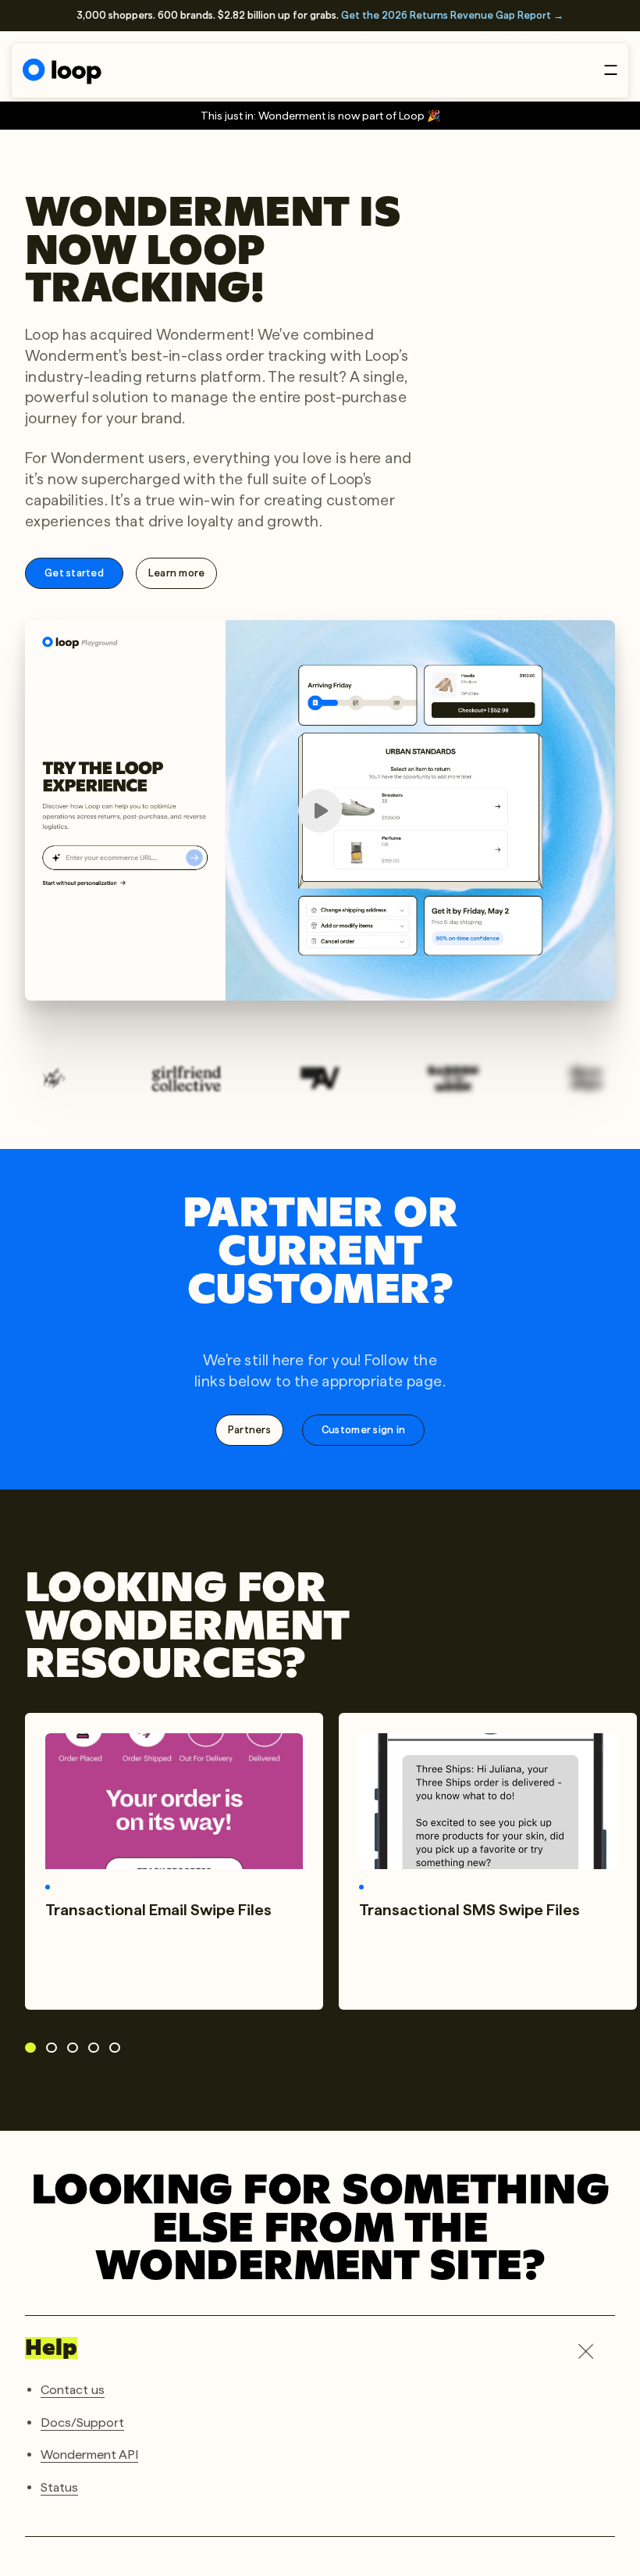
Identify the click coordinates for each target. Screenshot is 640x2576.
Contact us (73, 2390)
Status (59, 2487)
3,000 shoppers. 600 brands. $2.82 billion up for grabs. (320, 15)
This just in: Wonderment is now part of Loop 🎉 (320, 116)
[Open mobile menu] (611, 70)
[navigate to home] (62, 71)
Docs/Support (82, 2423)
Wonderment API (89, 2455)
